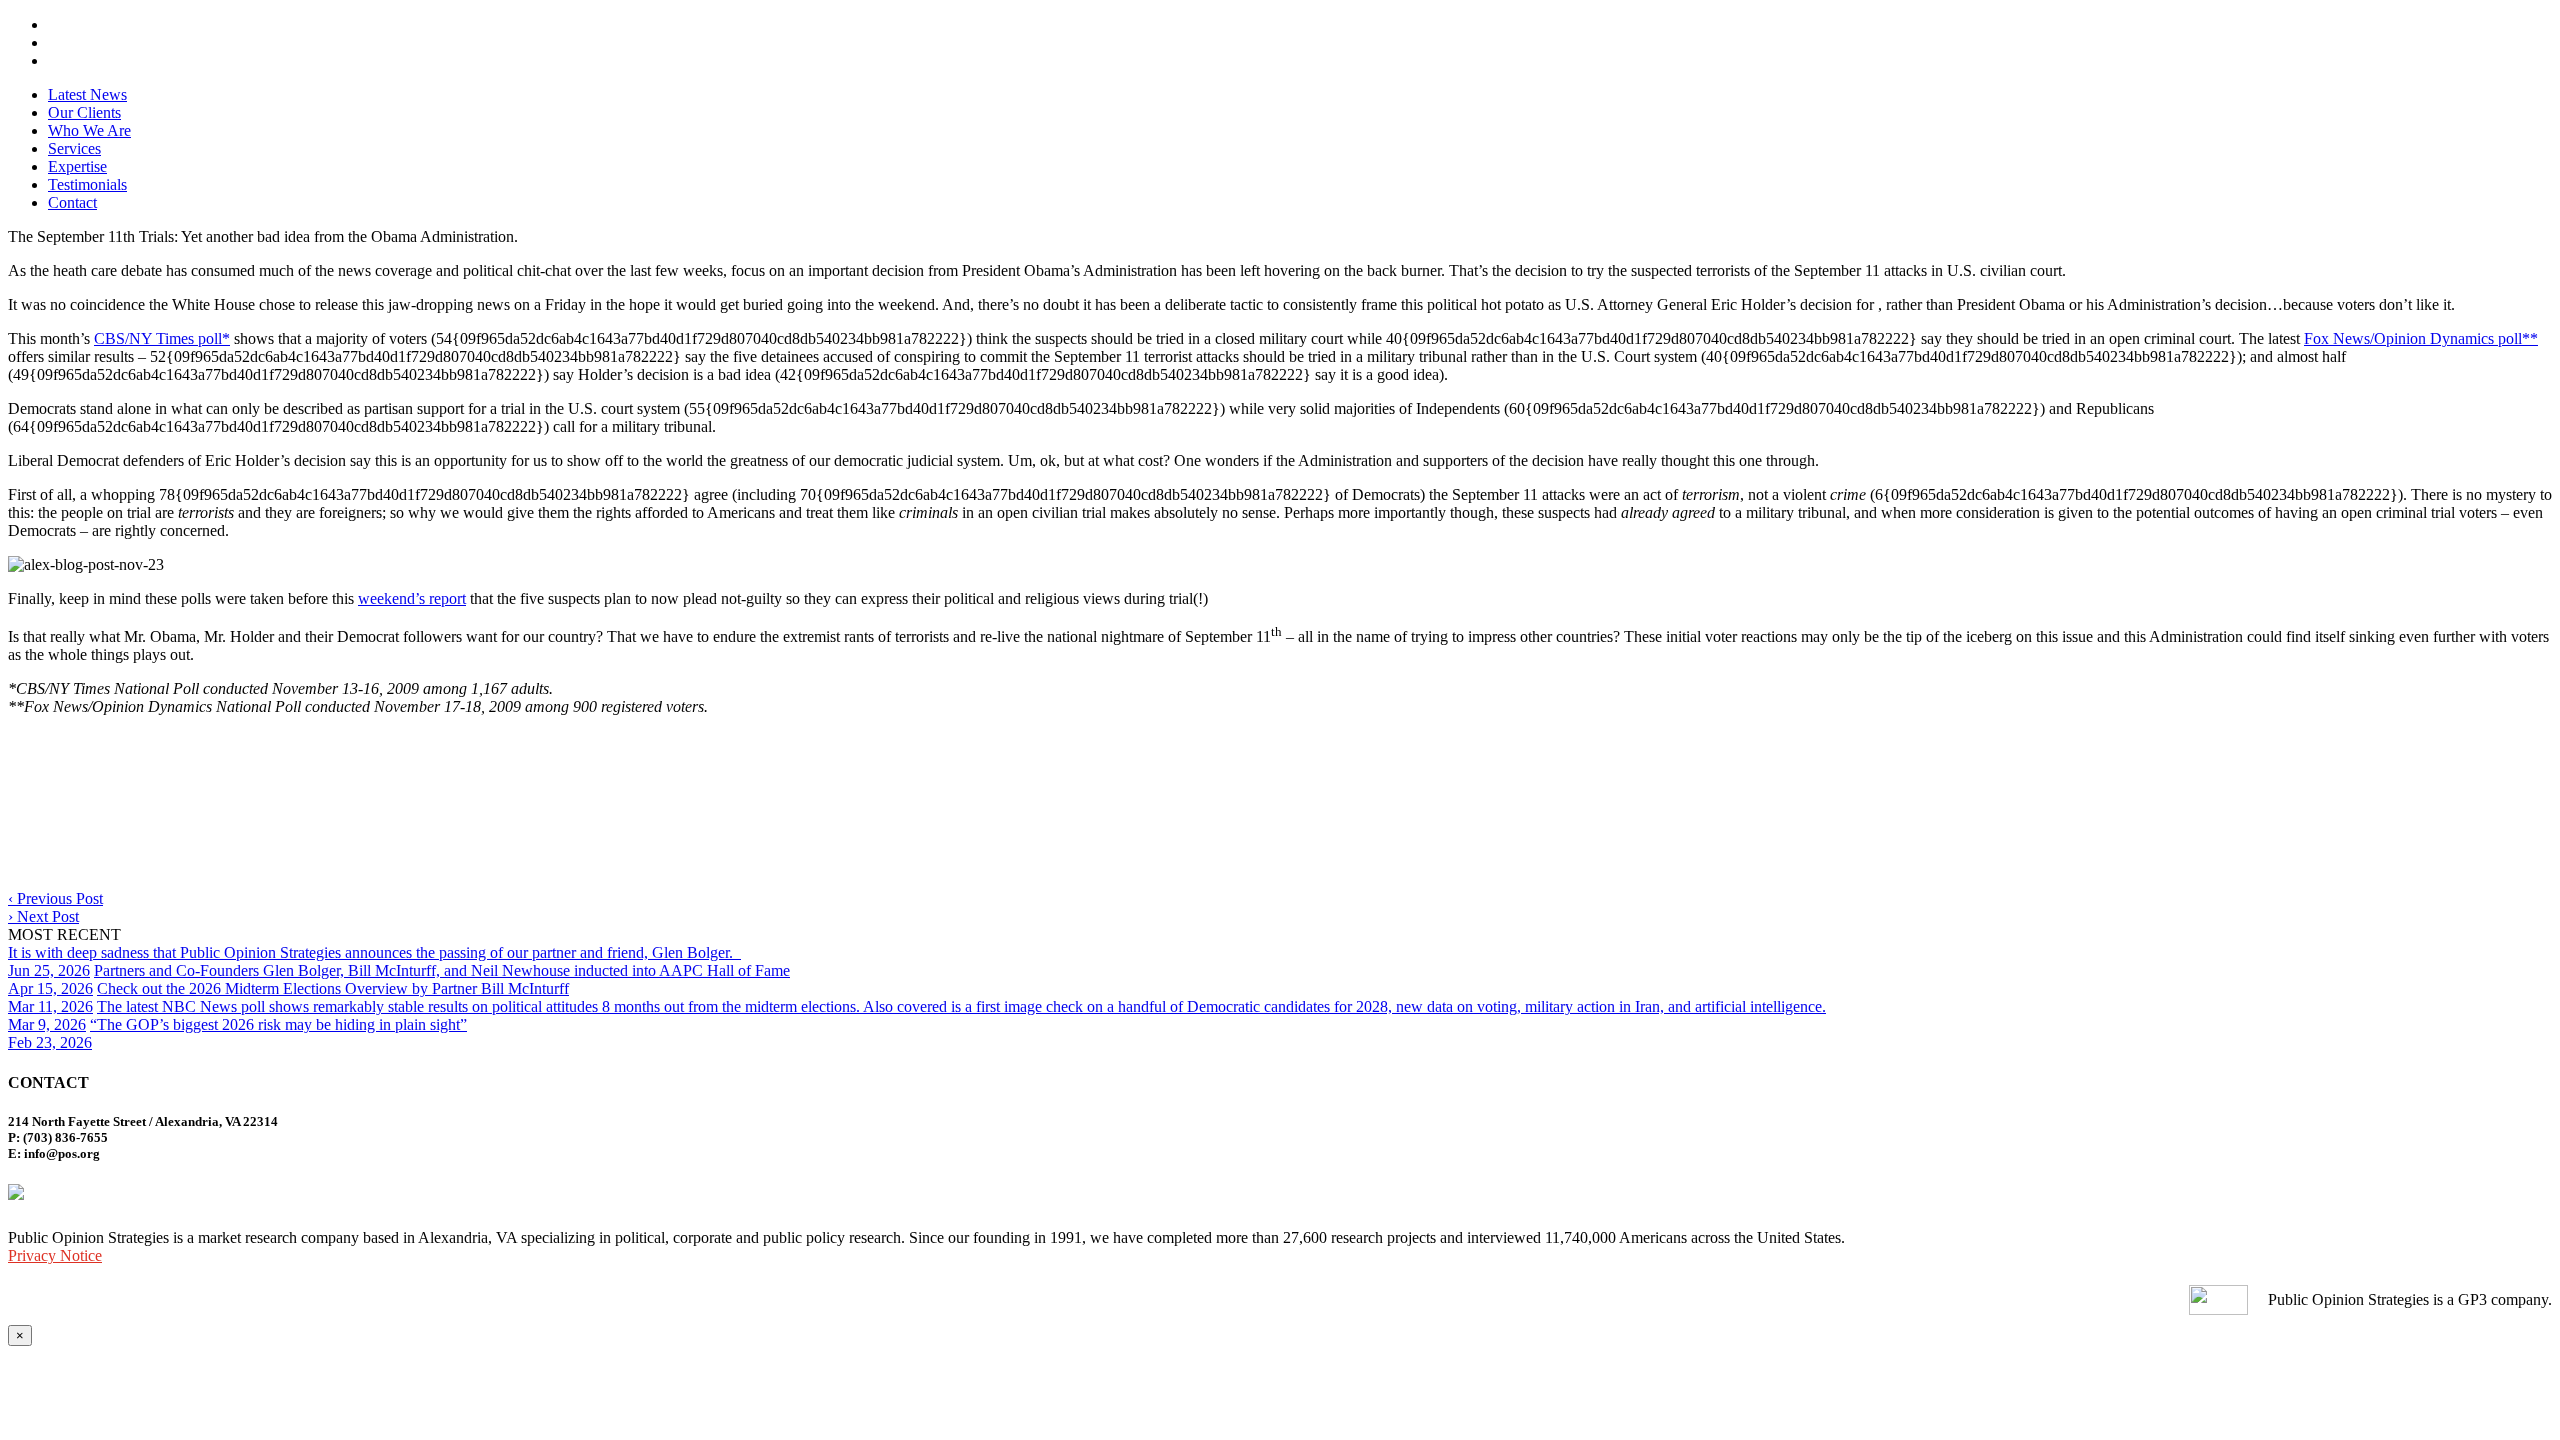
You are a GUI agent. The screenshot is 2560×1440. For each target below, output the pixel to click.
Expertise (77, 166)
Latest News (87, 94)
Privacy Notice (55, 1255)
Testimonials (87, 184)
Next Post (43, 916)
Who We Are (89, 130)
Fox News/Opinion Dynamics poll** (2421, 338)
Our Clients (84, 112)
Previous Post (55, 898)
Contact (72, 202)
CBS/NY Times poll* (162, 338)
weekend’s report (412, 598)
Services (74, 148)
